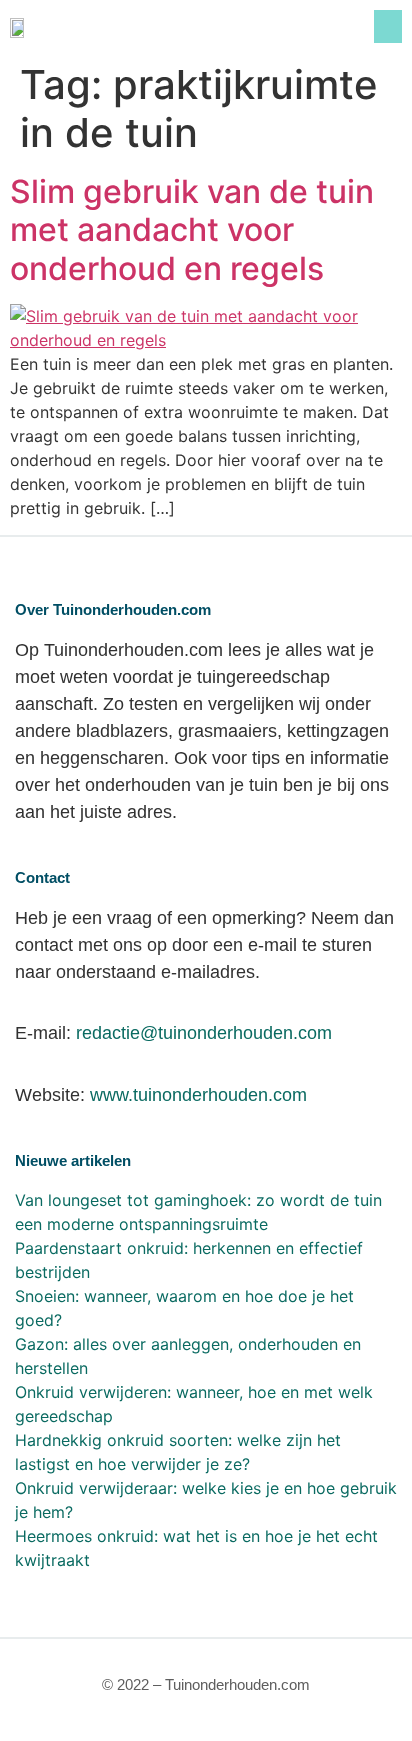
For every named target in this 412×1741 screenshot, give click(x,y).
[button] (388, 26)
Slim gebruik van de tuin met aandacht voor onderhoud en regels (192, 230)
